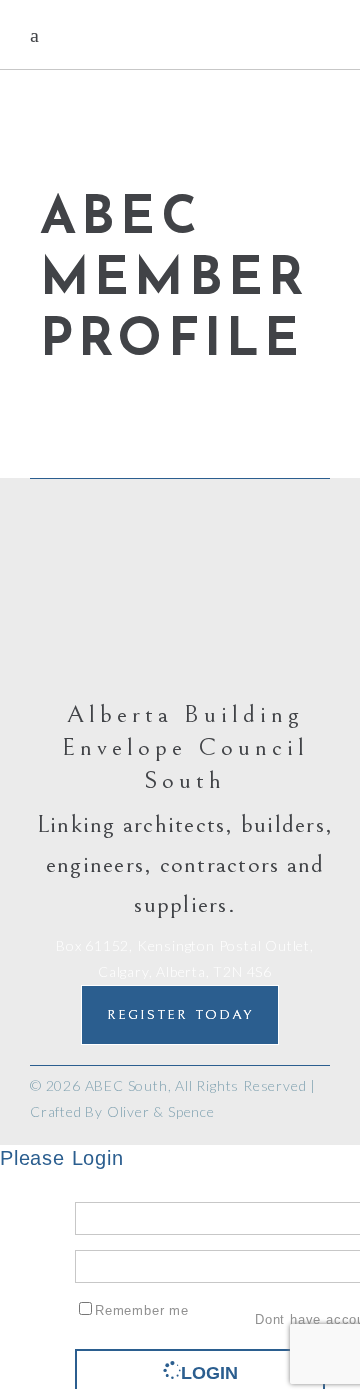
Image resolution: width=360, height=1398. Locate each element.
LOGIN (209, 1373)
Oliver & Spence (161, 1111)
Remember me (142, 1310)
